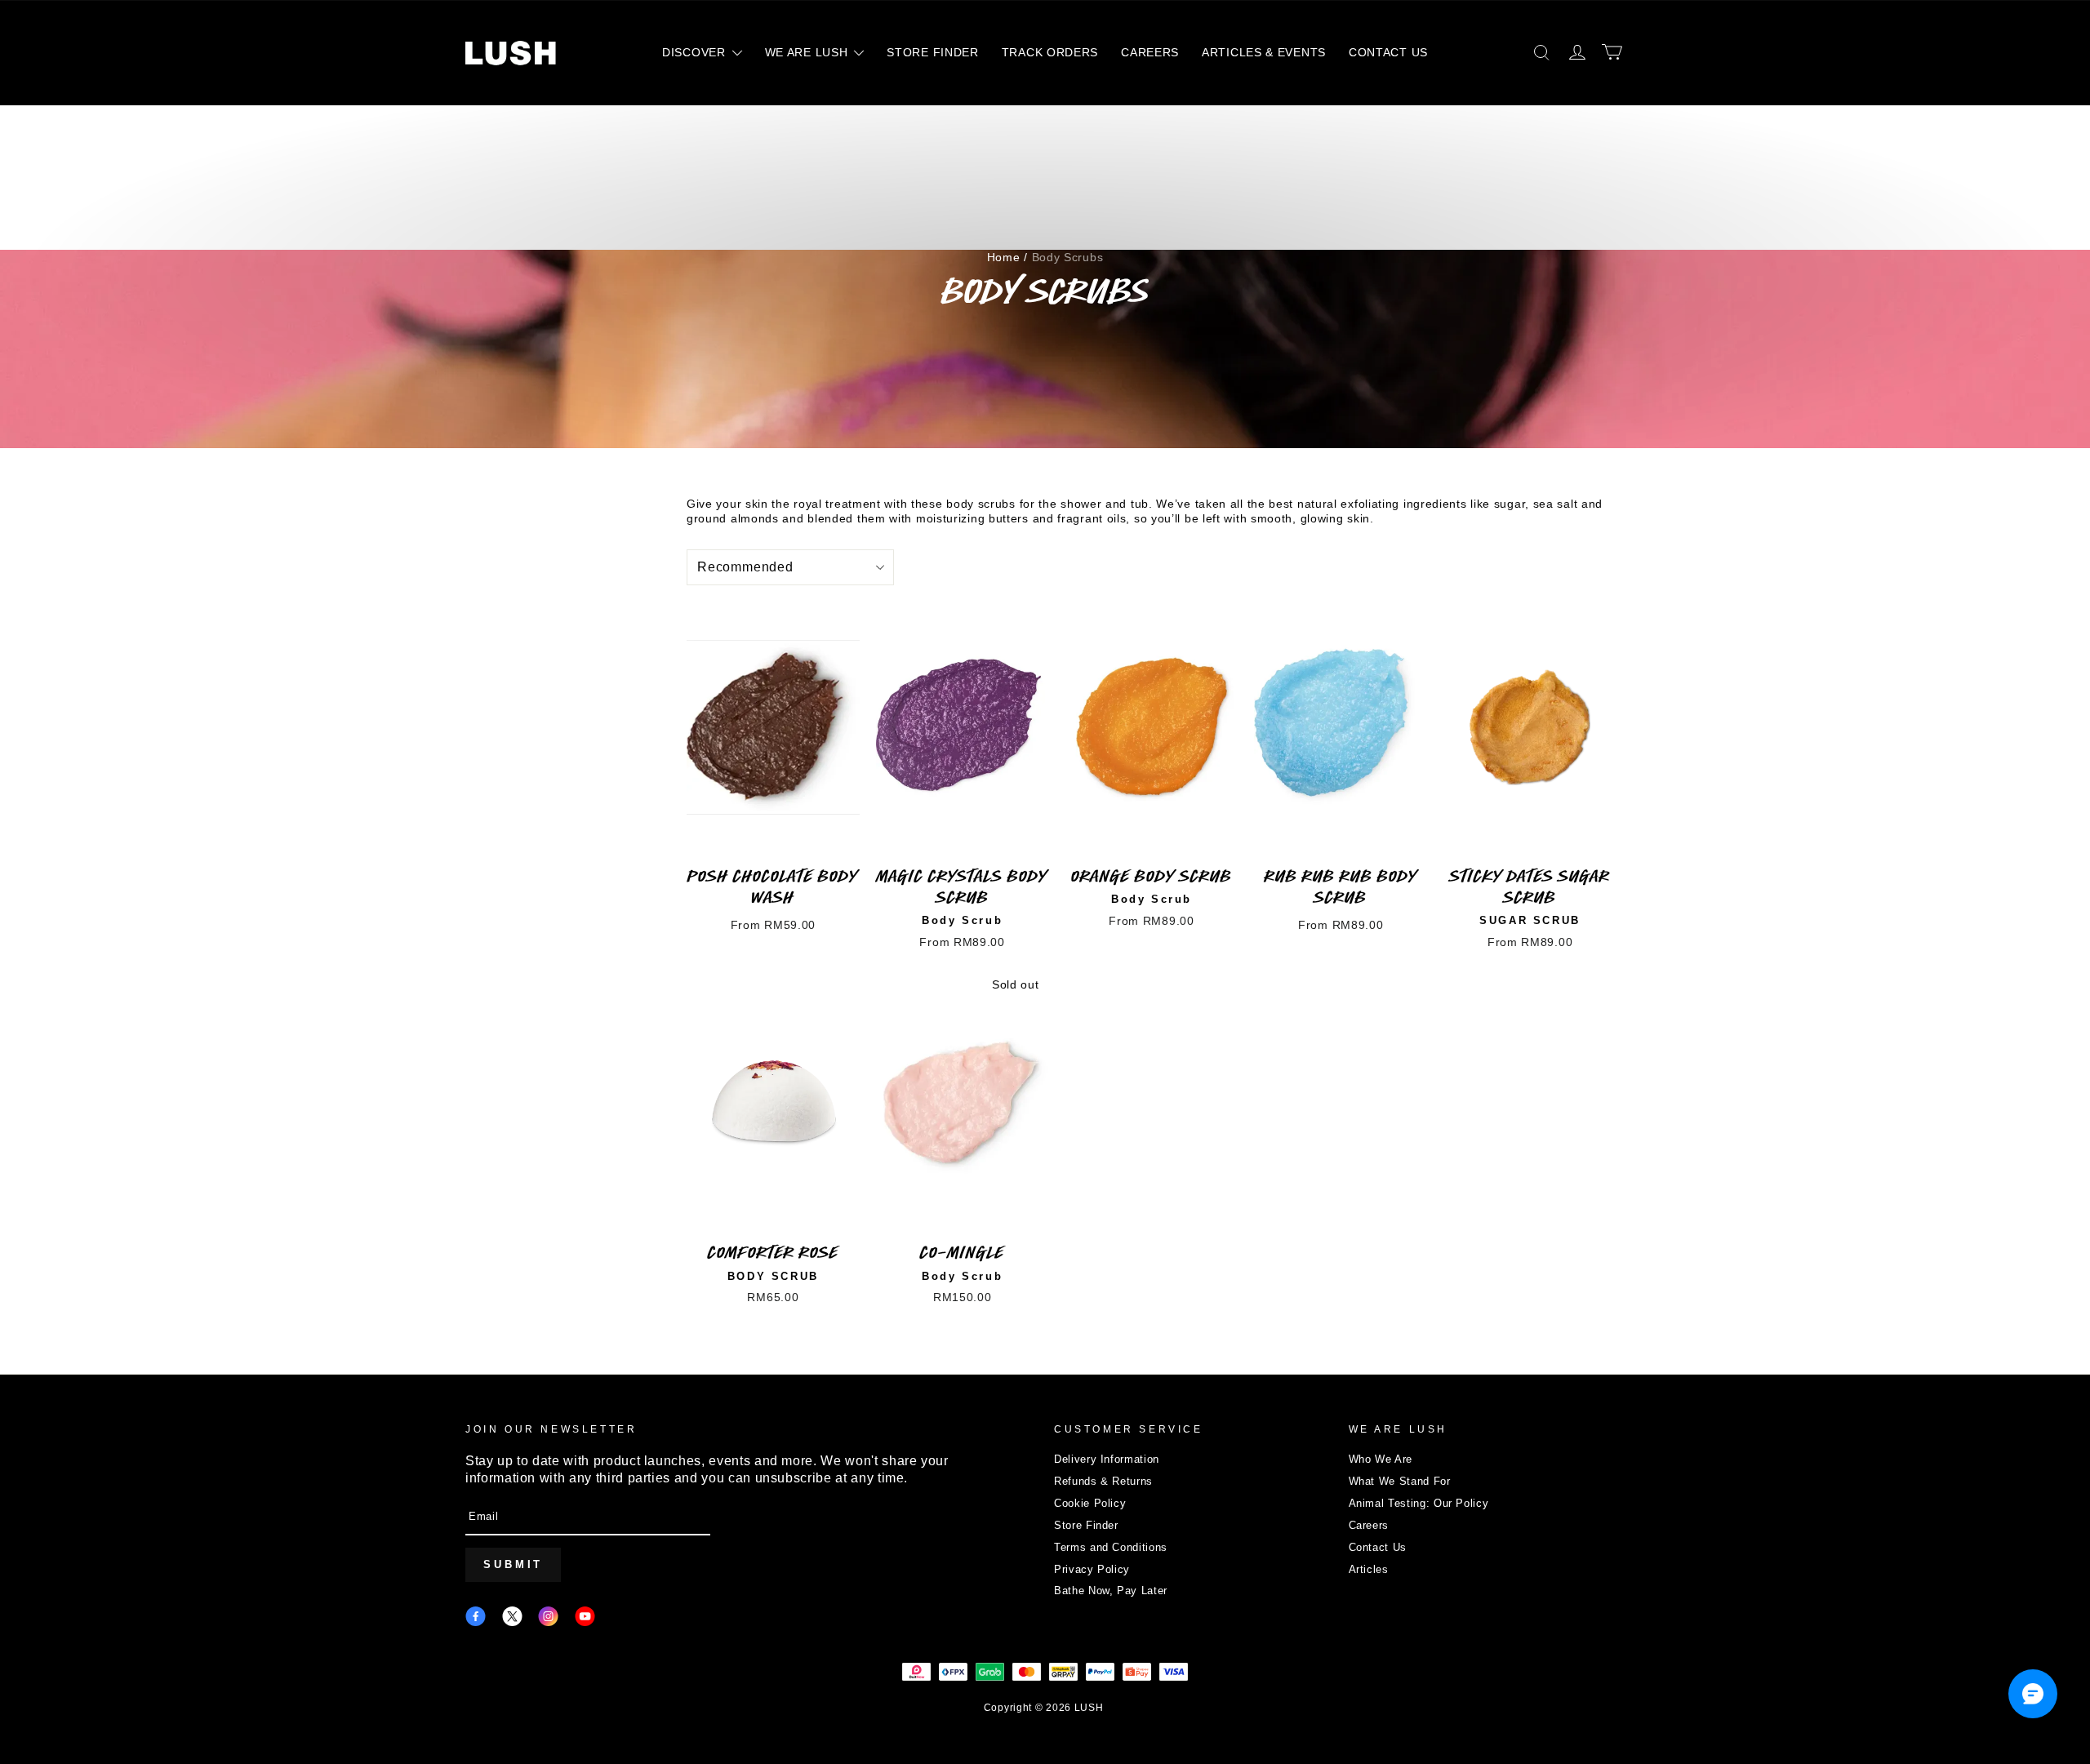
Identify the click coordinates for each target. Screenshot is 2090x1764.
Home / (1007, 257)
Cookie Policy (1090, 1503)
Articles (1369, 1569)
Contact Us (1378, 1547)
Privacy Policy (1092, 1569)
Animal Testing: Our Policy (1419, 1503)
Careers (1369, 1525)
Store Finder (1086, 1525)
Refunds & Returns (1103, 1481)
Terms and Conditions (1111, 1547)
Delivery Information (1107, 1459)
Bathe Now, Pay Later (1111, 1591)
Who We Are (1381, 1459)
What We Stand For (1400, 1481)
